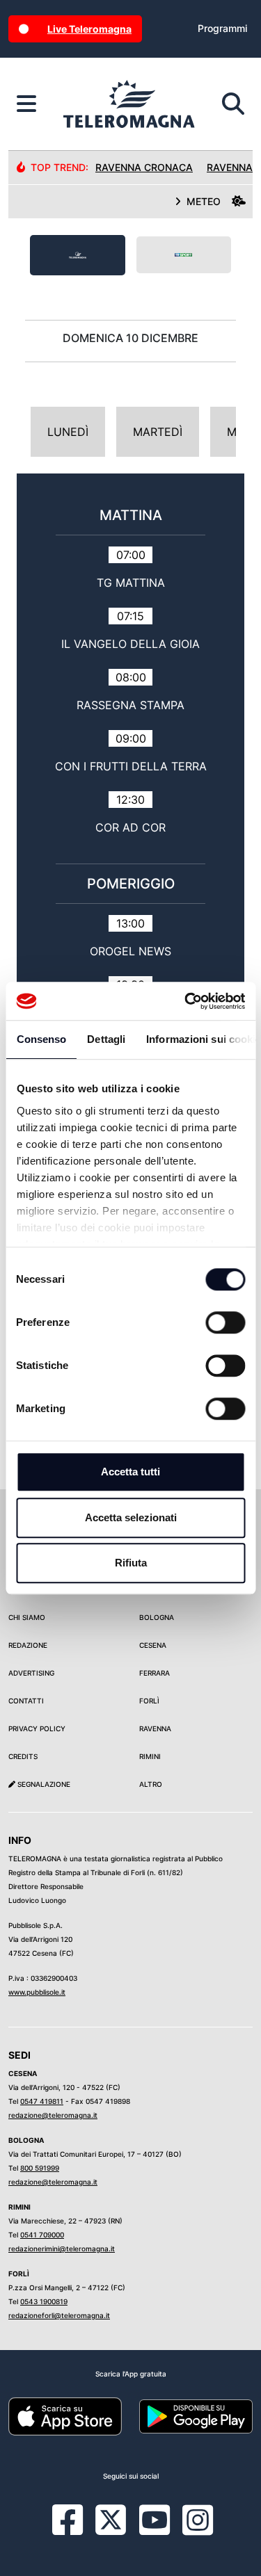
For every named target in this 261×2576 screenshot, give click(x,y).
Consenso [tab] (41, 1039)
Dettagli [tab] (106, 1039)
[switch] (225, 1322)
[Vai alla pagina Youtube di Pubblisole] (155, 2530)
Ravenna (155, 1728)
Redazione (28, 1645)
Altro (151, 1784)
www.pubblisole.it (37, 1992)
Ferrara (155, 1673)
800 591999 (40, 2168)
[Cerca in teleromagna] (233, 104)
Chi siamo (27, 1617)
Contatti (26, 1701)
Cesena (153, 1645)
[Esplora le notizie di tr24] (26, 104)
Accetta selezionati (131, 1517)
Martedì (158, 432)
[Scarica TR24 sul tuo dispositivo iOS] (65, 2415)
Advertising (31, 1673)
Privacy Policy (37, 1728)
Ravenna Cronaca (144, 167)
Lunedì (68, 432)
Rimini (150, 1756)
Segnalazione (43, 1784)
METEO (204, 201)
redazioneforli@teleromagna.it (59, 2315)
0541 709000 (42, 2235)
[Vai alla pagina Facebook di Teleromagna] (76, 2530)
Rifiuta (131, 1563)
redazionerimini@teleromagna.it (62, 2249)
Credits (23, 1756)
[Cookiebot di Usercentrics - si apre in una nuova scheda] (186, 1001)
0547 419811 (42, 2101)
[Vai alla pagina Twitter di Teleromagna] (111, 2519)
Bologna (157, 1617)
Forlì (149, 1701)
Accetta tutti (130, 1472)
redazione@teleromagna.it (53, 2115)
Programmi (222, 28)
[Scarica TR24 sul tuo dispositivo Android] (196, 2415)
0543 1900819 (44, 2301)
